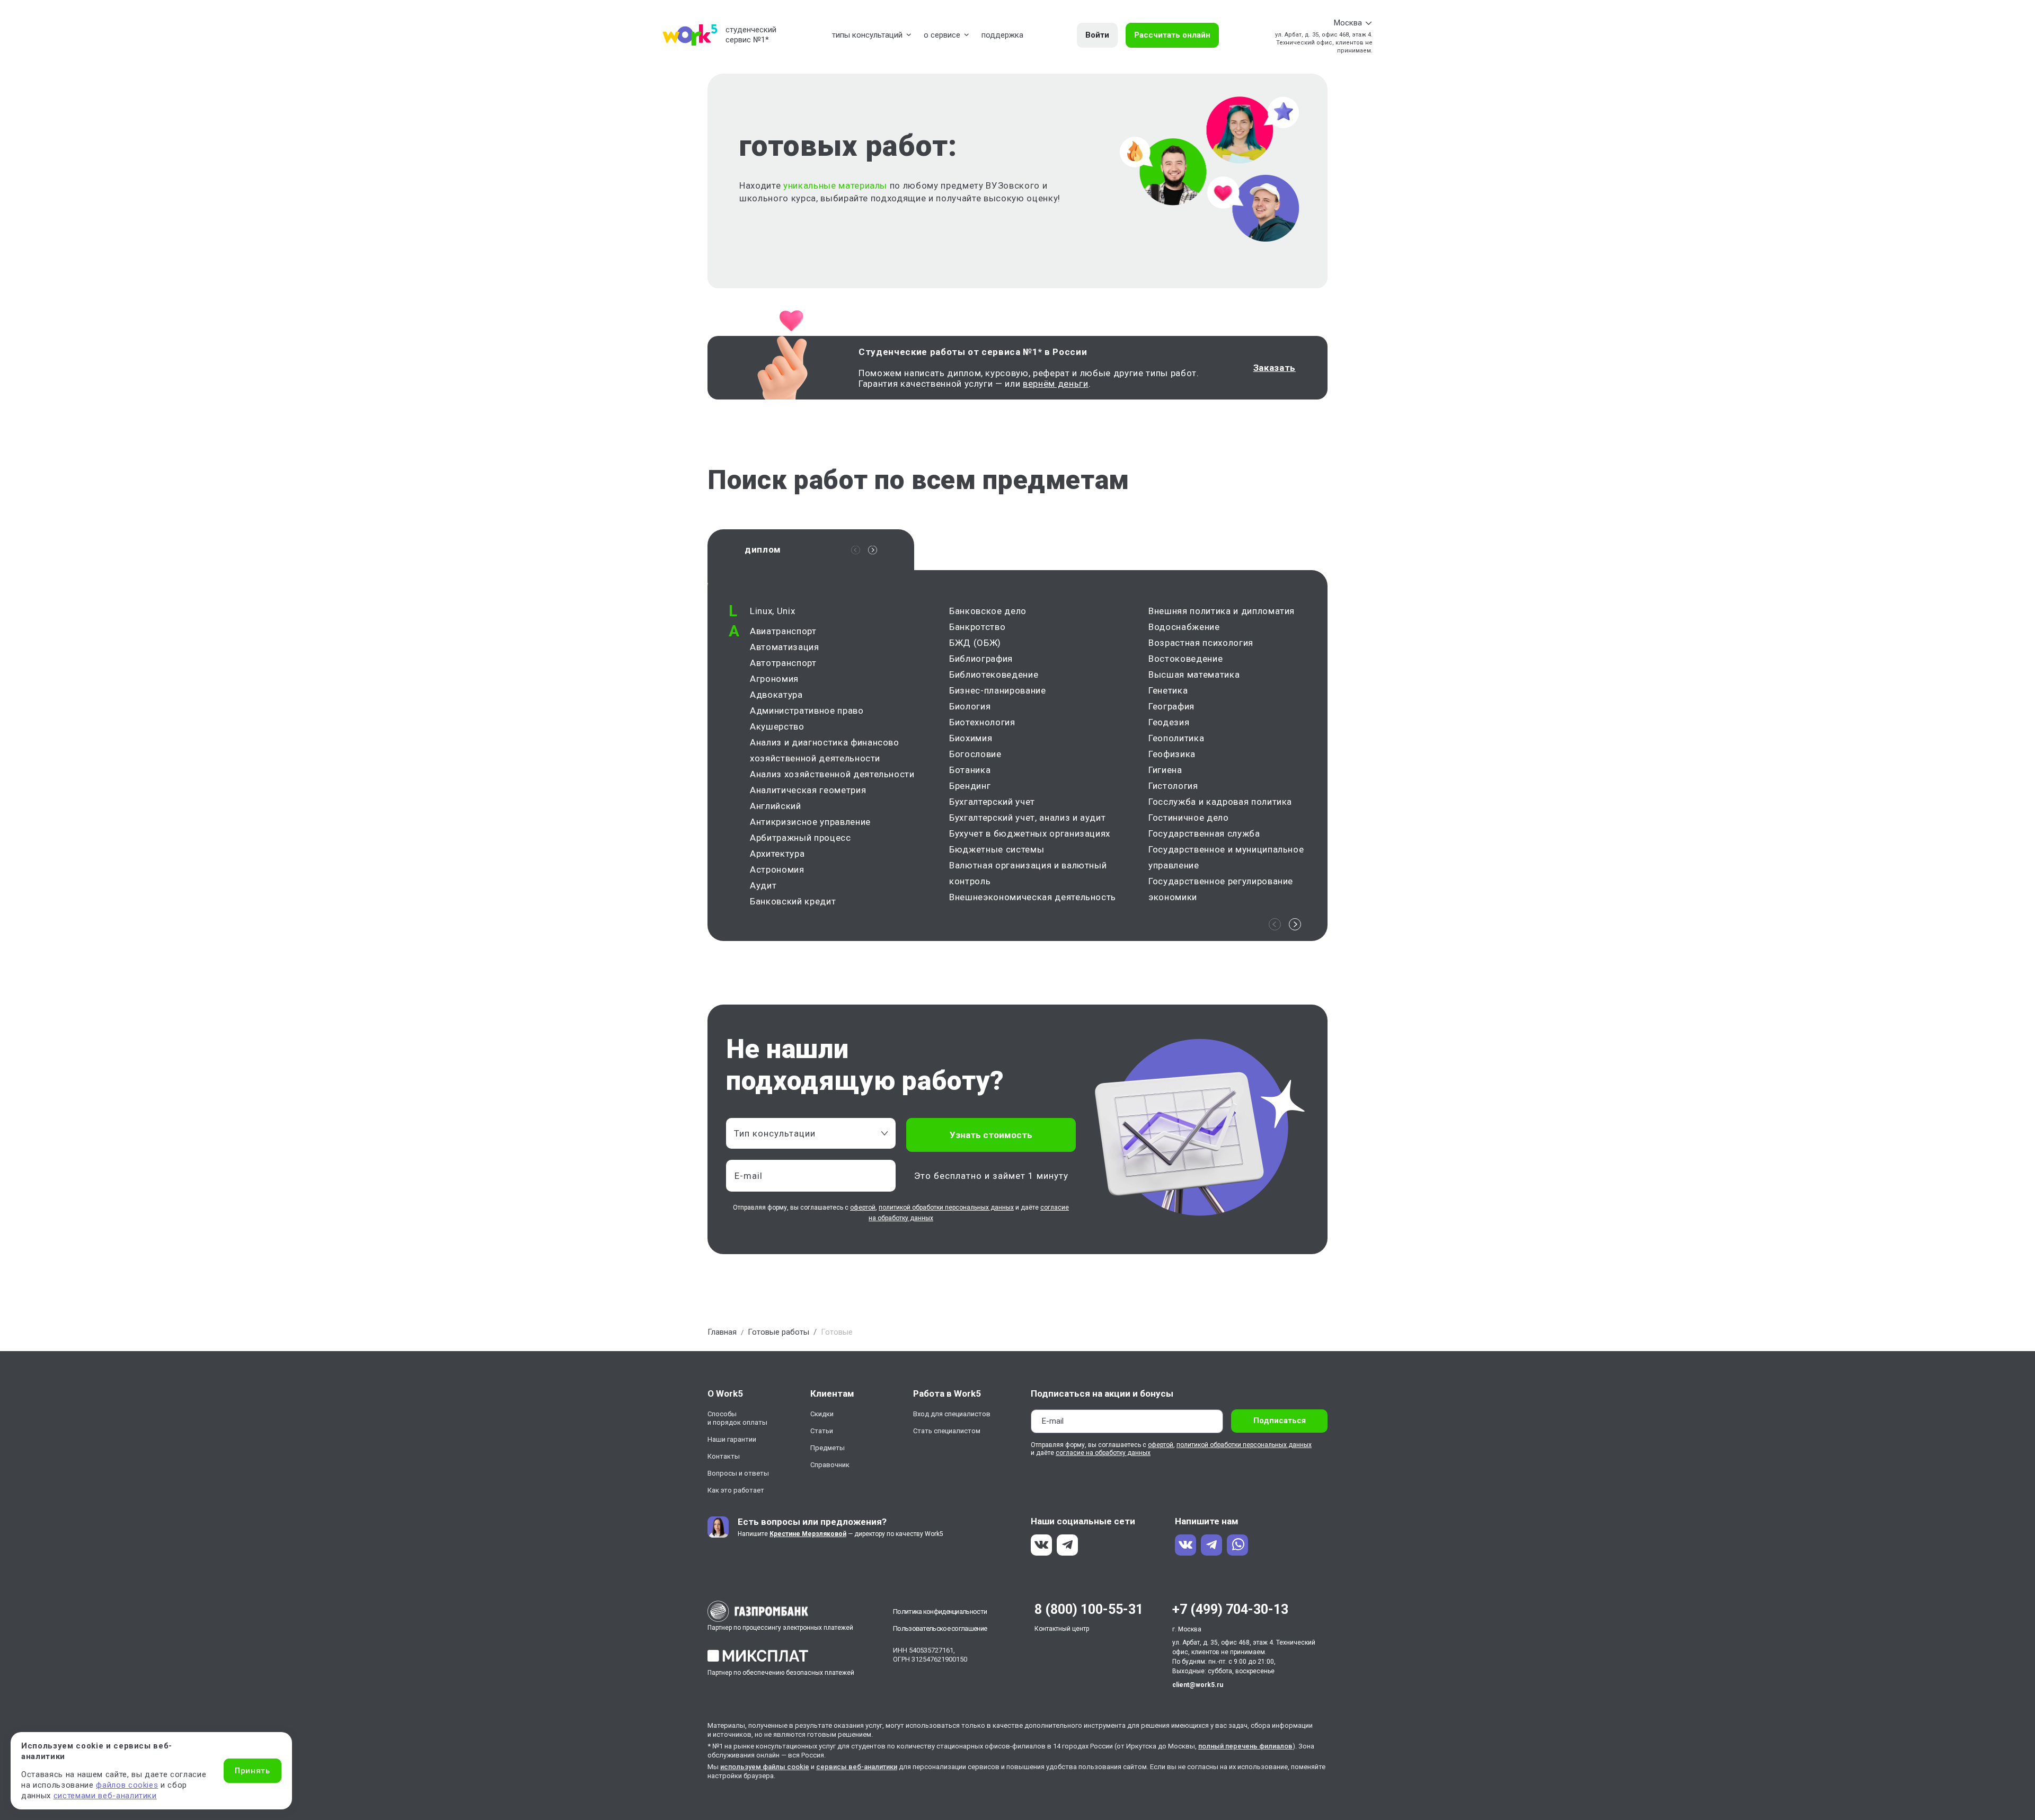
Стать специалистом (947, 1431)
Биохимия (971, 738)
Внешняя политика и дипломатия (1222, 611)
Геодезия (1169, 722)
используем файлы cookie (765, 1767)
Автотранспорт (783, 663)
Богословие (975, 754)
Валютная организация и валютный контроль (1028, 873)
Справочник (830, 1465)
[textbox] (806, 1133)
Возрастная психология (1201, 643)
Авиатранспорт (783, 631)
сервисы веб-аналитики (857, 1767)
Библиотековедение (994, 674)
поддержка (1002, 35)
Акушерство (777, 726)
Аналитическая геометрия (808, 790)
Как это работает (736, 1490)
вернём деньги (1056, 384)
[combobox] (811, 1133)
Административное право (807, 711)
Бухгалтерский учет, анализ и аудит (1027, 818)
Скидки (822, 1414)
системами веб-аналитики (105, 1796)
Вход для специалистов (952, 1414)
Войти (1097, 35)
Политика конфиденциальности (940, 1612)
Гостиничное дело (1189, 818)
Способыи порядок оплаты (737, 1418)
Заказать (1275, 368)
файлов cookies (127, 1785)
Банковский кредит (793, 901)
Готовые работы (778, 1332)
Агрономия (774, 679)
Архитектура (777, 854)
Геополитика (1176, 738)
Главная (722, 1332)
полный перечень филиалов (1245, 1746)
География (1171, 706)
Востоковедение (1185, 659)
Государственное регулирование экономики (1221, 889)
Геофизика (1172, 754)
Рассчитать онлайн (1172, 35)
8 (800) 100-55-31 (1089, 1609)
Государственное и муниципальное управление (1226, 857)
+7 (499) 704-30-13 (1230, 1609)
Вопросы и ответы (738, 1473)
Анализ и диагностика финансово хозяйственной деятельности (825, 750)
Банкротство (977, 627)
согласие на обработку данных (1103, 1453)
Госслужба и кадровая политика (1220, 802)
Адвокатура (776, 695)
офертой (863, 1208)
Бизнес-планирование (998, 690)
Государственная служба (1204, 833)
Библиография (981, 659)
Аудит (763, 885)
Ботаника (970, 770)
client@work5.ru (1198, 1685)
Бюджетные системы (997, 849)
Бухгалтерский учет (992, 802)
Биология (970, 706)
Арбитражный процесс (800, 838)
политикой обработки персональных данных (946, 1208)
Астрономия (777, 869)
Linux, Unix (772, 611)
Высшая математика (1194, 674)
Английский (776, 806)
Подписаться (1280, 1421)
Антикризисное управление (810, 822)
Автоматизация (785, 647)
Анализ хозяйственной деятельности (832, 774)
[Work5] (690, 35)
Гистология (1173, 786)
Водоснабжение (1184, 627)
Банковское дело (988, 611)
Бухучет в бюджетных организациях (1030, 833)
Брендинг (970, 786)
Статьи (822, 1431)
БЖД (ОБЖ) (975, 643)
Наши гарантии (732, 1439)
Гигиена (1165, 770)
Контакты (724, 1456)
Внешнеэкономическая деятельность (1033, 897)
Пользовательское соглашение (940, 1628)
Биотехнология (982, 722)
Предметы (828, 1448)
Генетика (1168, 690)
